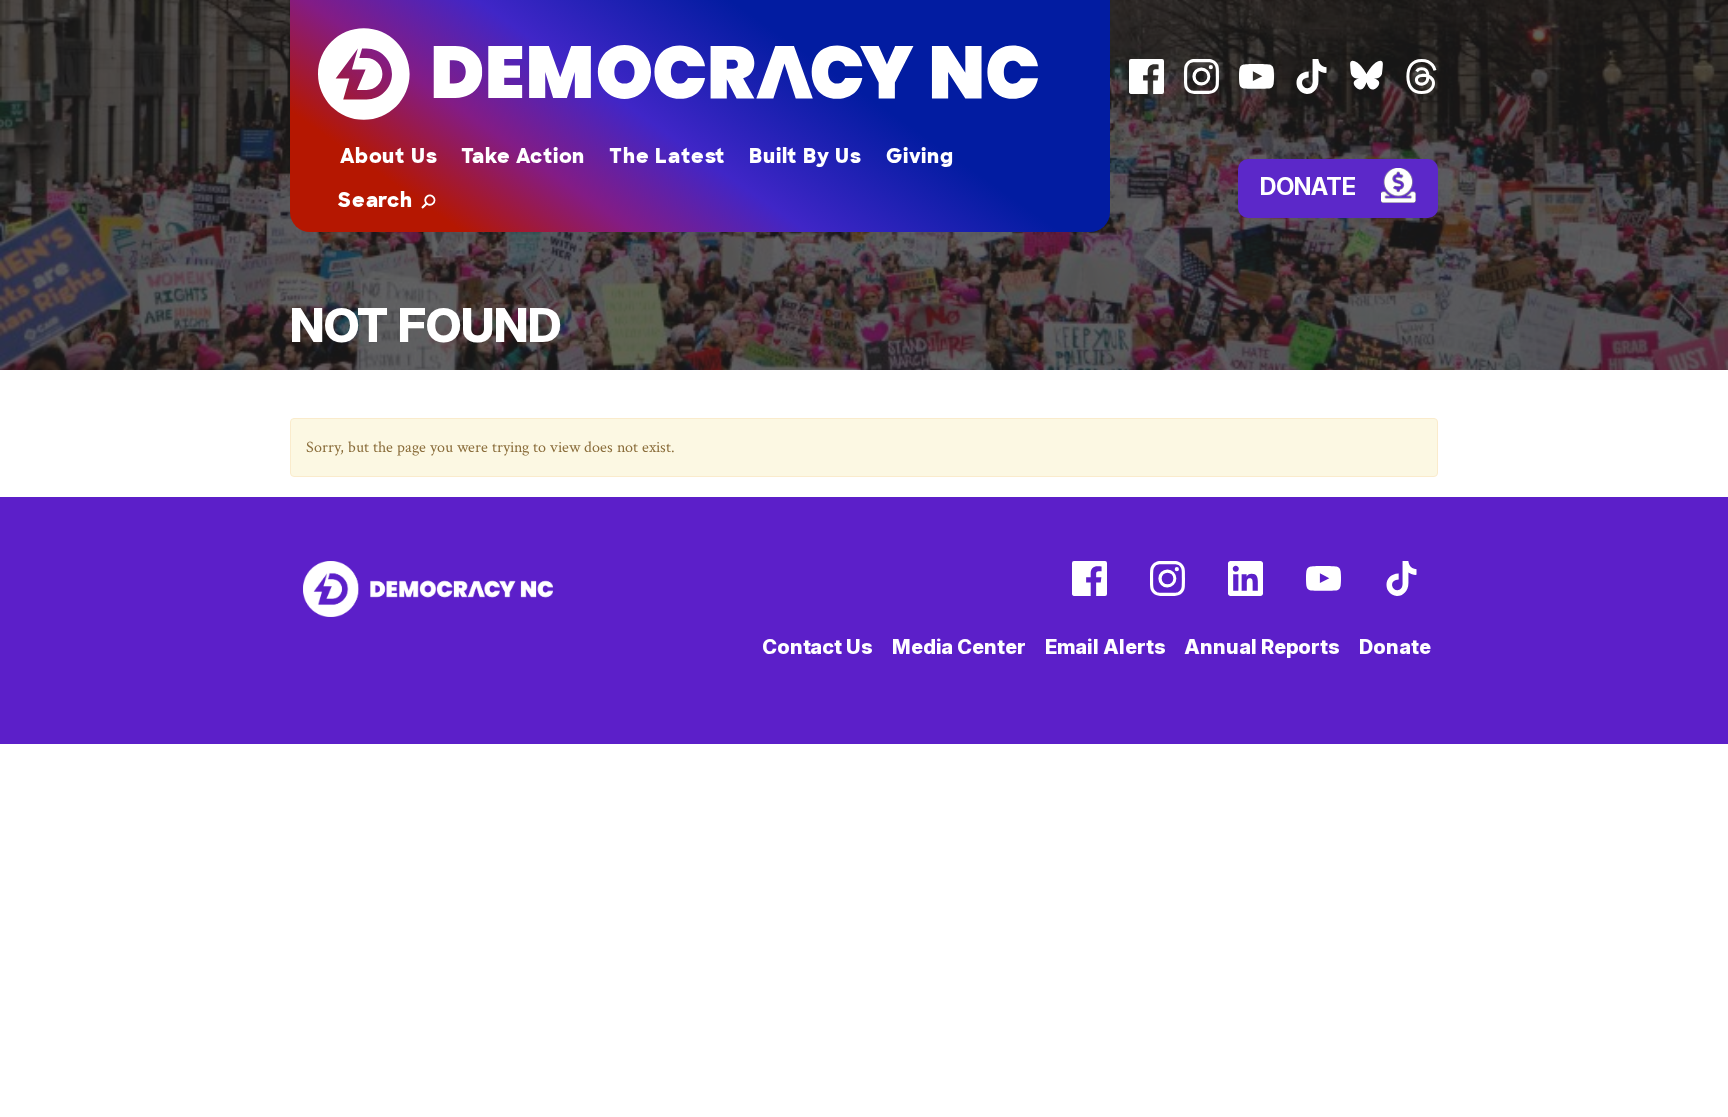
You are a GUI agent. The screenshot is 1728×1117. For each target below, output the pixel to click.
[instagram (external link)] (1201, 89)
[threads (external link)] (1421, 89)
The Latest (667, 156)
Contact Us (817, 647)
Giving (920, 156)
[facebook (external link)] (1146, 89)
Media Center (959, 647)
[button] (387, 200)
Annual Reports (1262, 647)
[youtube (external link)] (1256, 89)
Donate (1308, 185)
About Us (388, 156)
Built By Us (805, 156)
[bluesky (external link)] (1366, 89)
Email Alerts (1105, 647)
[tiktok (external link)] (1311, 89)
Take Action (523, 156)
